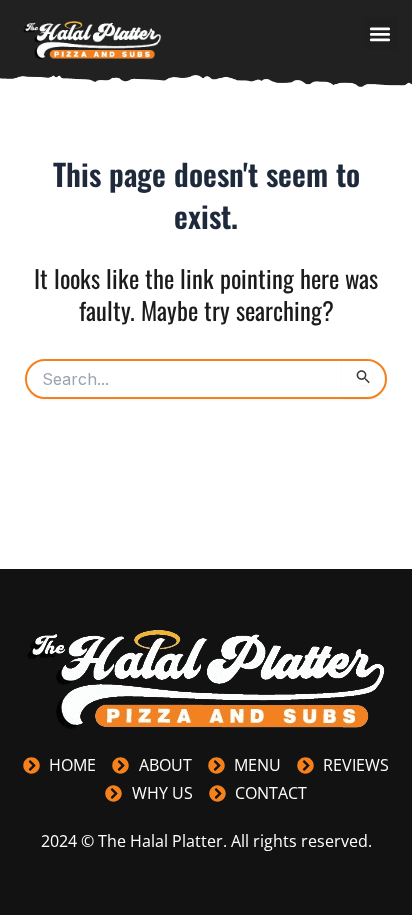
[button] (380, 33)
